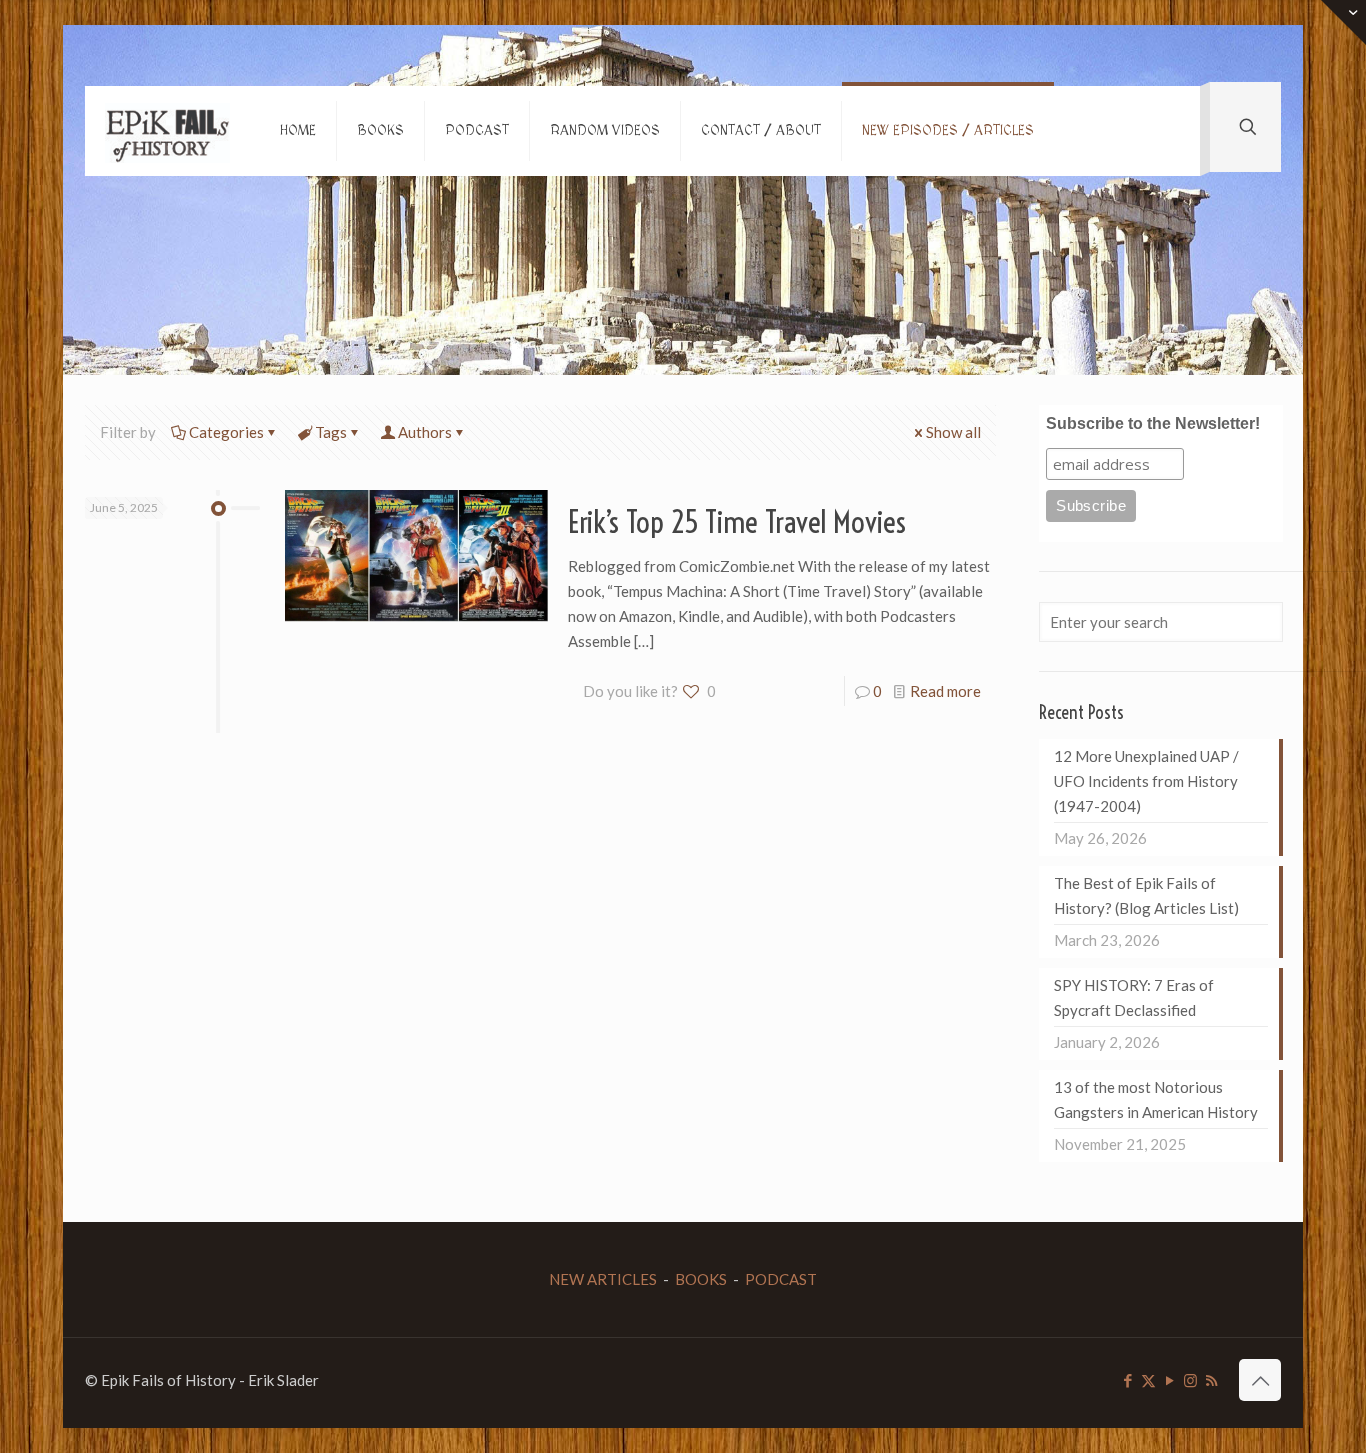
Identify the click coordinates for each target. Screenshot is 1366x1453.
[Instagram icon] (1190, 1380)
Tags (331, 432)
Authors (425, 432)
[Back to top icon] (1260, 1380)
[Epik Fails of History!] (167, 131)
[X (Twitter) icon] (1148, 1380)
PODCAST (781, 1279)
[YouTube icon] (1169, 1380)
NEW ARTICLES (603, 1279)
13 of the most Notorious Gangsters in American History (1156, 1099)
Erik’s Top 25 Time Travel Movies (737, 522)
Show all (953, 432)
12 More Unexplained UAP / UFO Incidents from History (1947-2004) (1146, 781)
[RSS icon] (1211, 1380)
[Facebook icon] (1127, 1380)
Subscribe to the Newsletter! (1153, 423)
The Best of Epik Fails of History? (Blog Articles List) (1146, 895)
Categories (226, 432)
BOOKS (701, 1279)
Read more (945, 691)
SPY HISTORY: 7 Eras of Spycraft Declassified (1134, 997)
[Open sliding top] (1343, 22)
